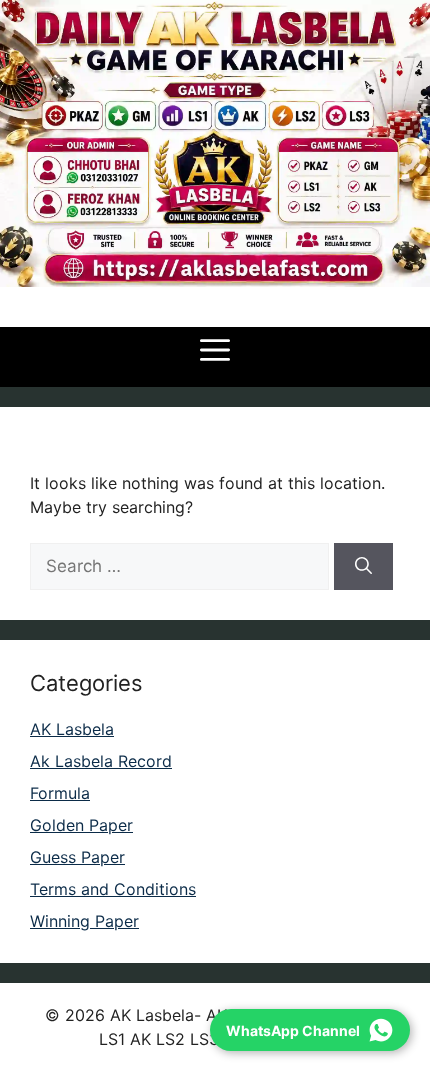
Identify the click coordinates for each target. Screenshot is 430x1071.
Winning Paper (84, 921)
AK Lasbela (72, 729)
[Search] (363, 567)
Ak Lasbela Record (101, 761)
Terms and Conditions (113, 889)
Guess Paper (77, 857)
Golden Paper (81, 825)
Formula (60, 793)
